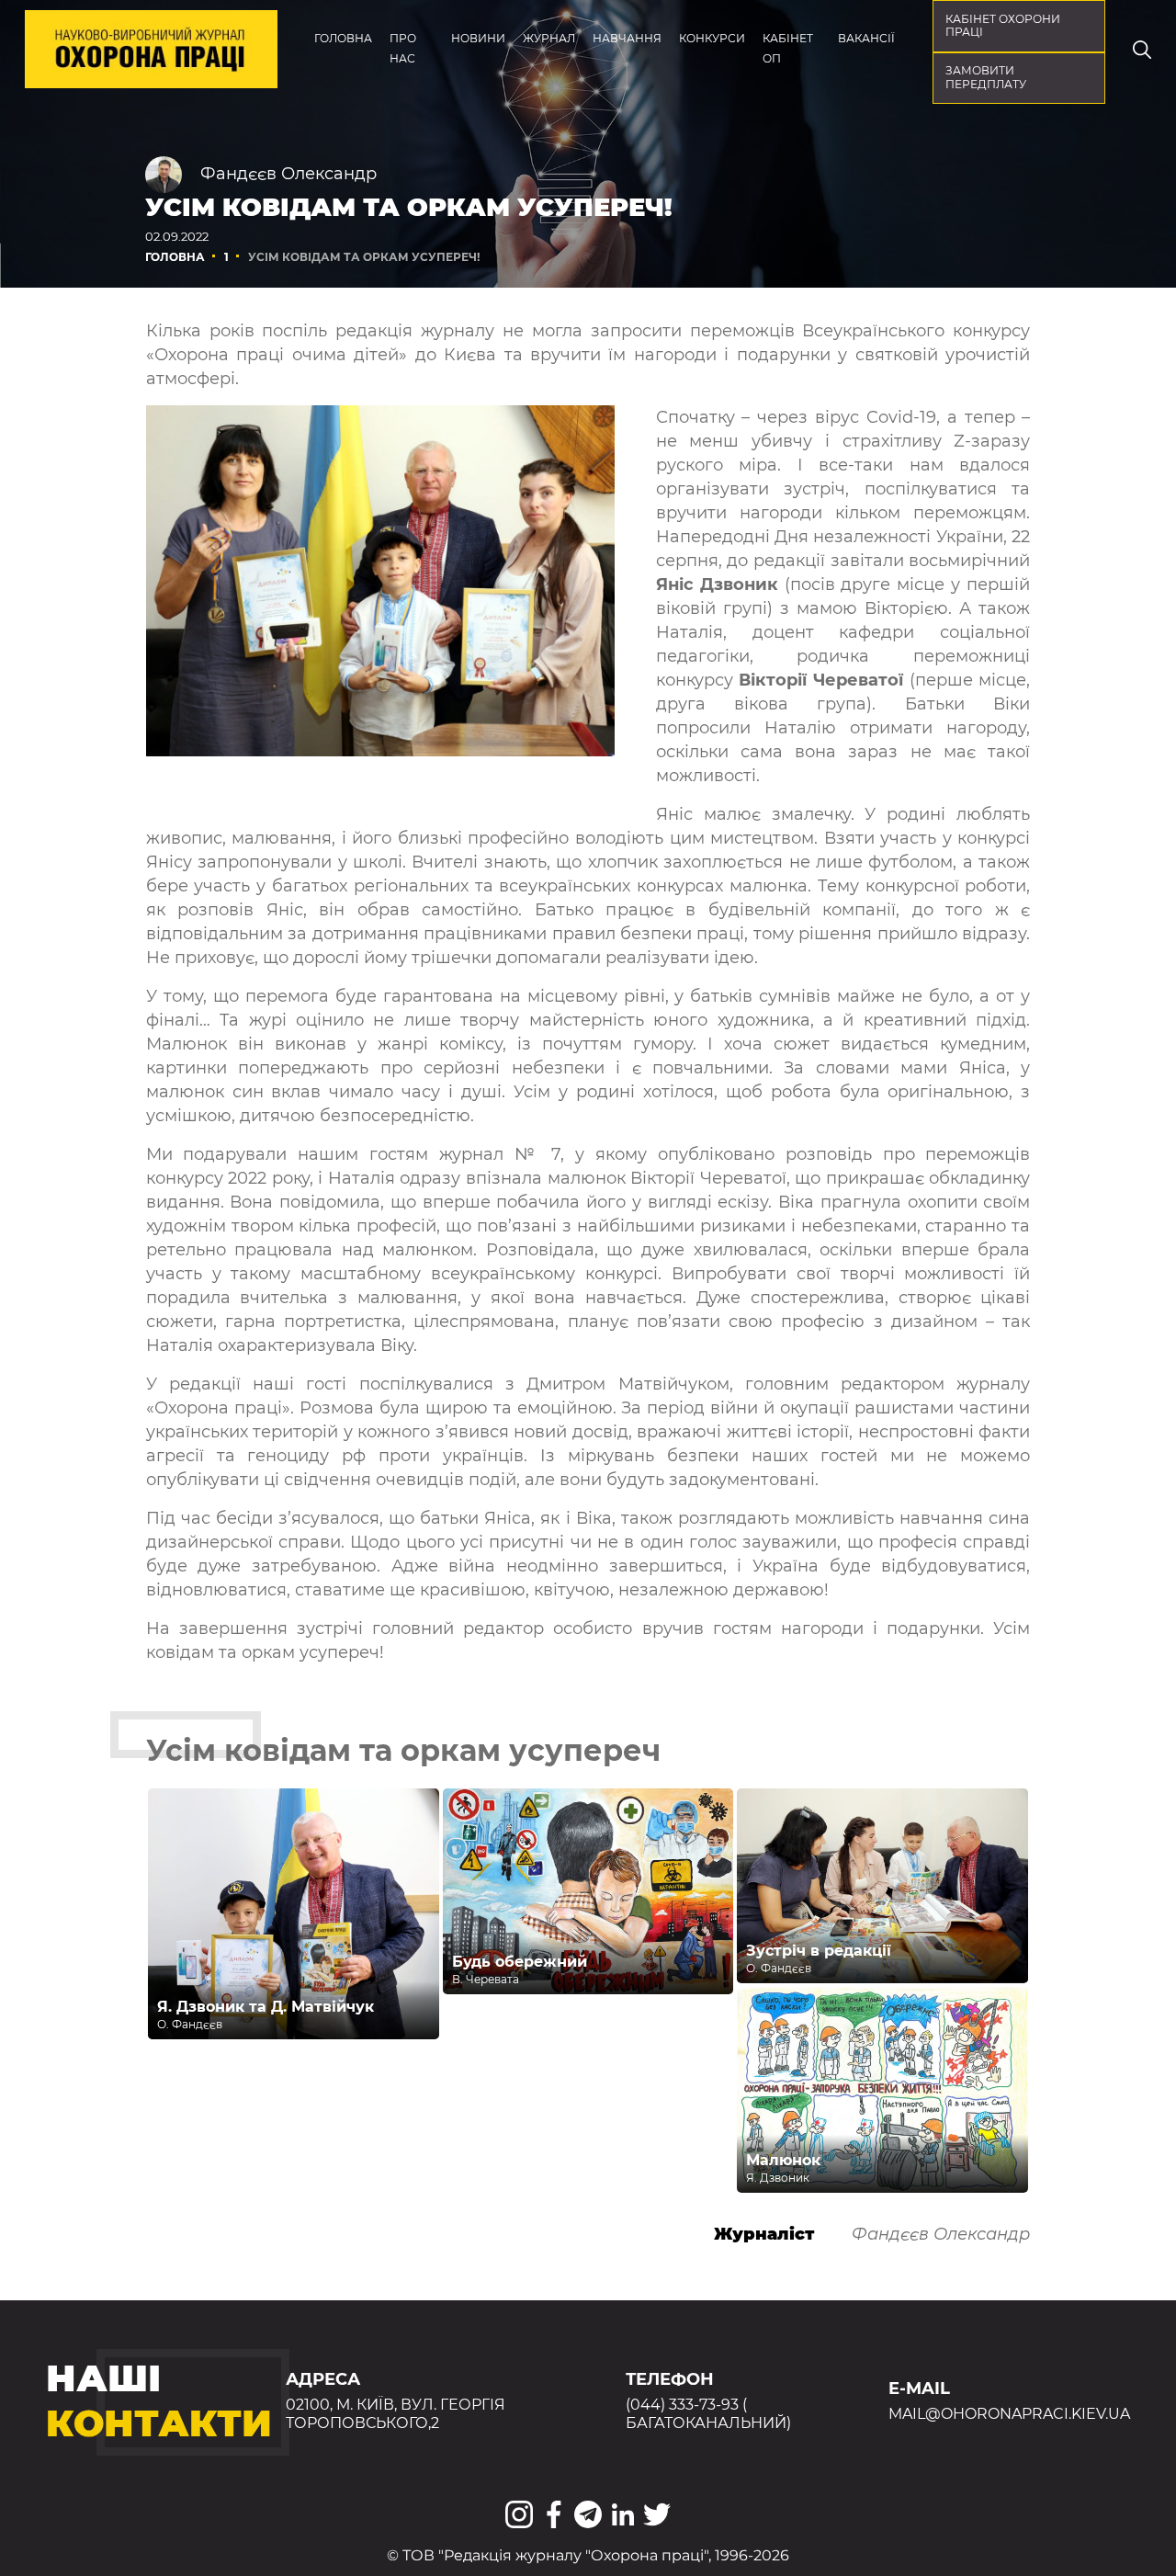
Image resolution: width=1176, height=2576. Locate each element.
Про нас (403, 48)
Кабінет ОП (788, 48)
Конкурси (712, 38)
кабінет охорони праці (1003, 26)
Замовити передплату (986, 77)
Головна (343, 38)
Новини (478, 38)
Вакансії (866, 38)
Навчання (627, 38)
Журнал (549, 38)
